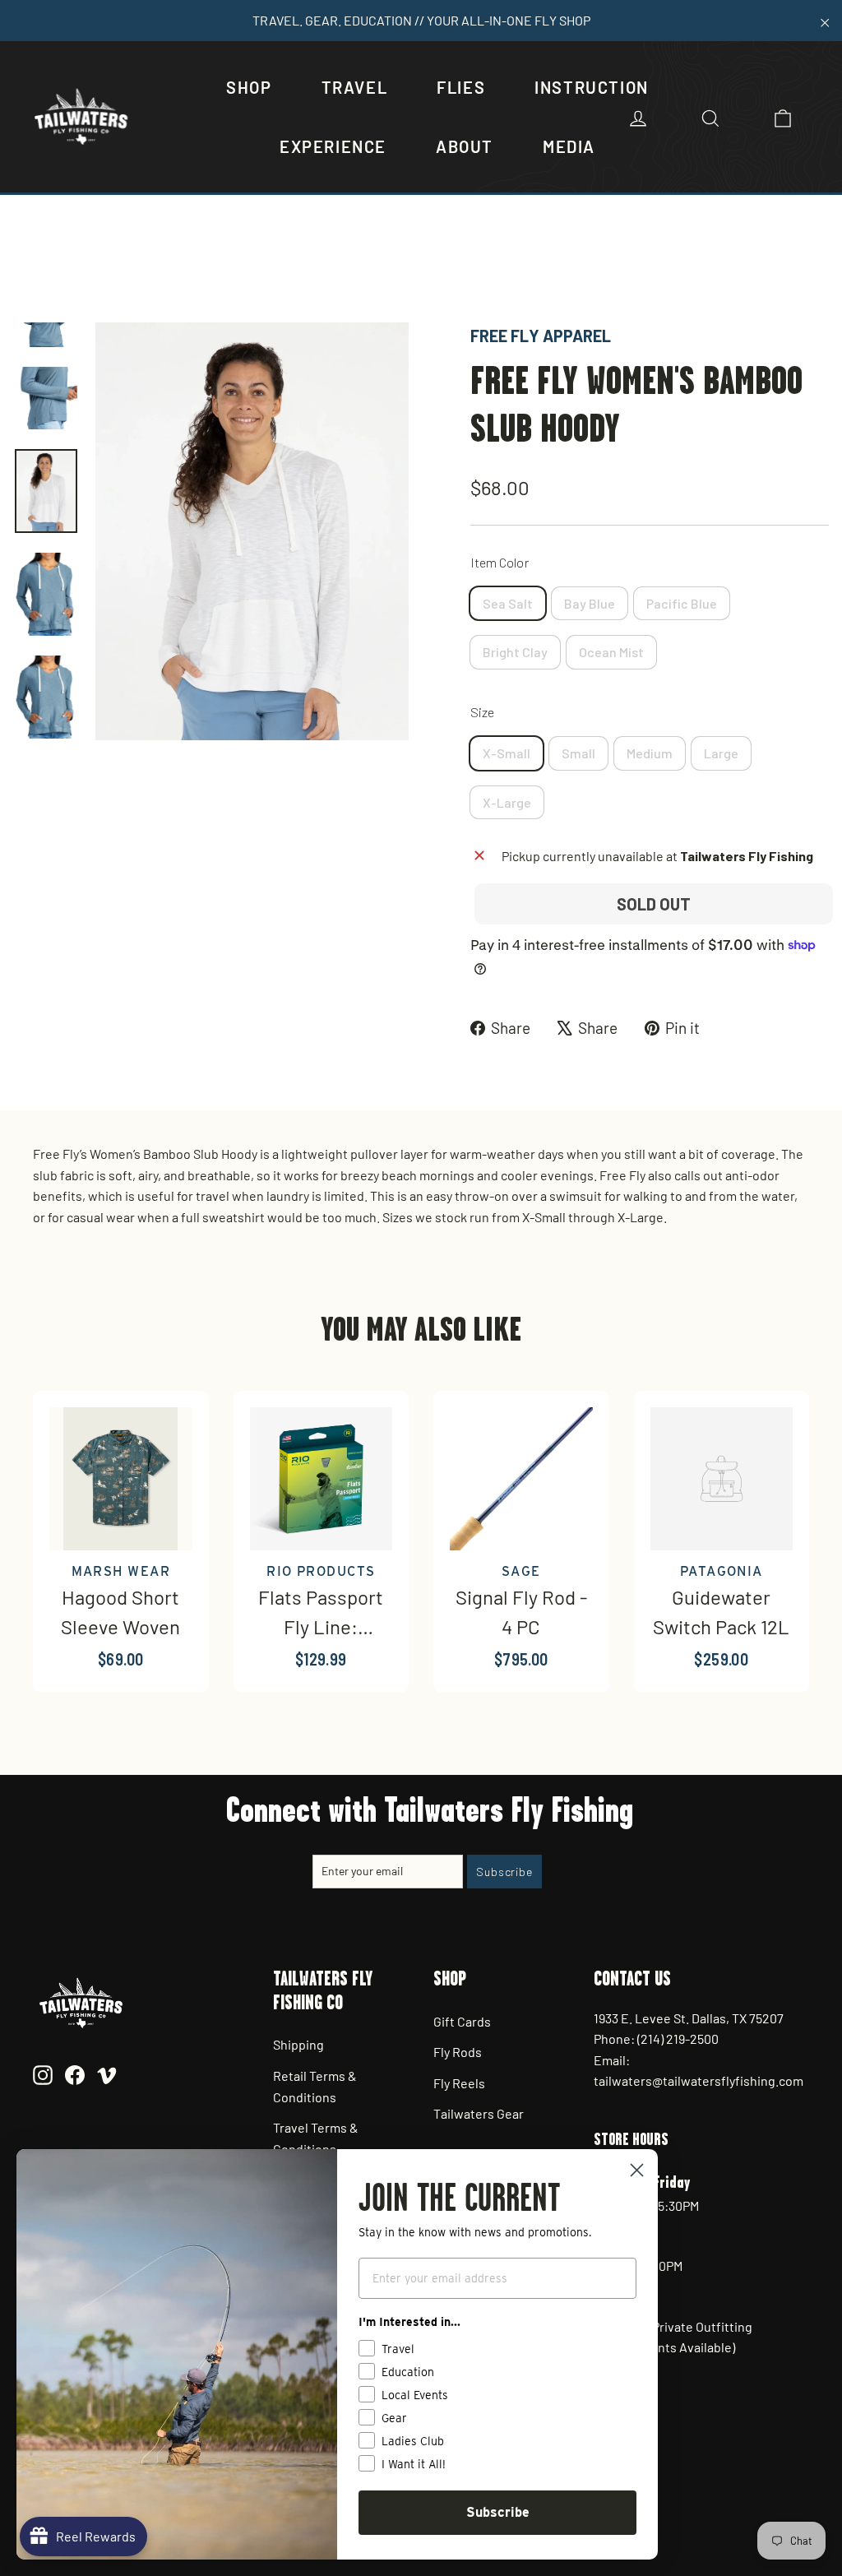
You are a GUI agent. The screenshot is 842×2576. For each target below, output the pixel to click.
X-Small (507, 753)
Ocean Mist (611, 652)
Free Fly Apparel (541, 336)
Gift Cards (462, 2021)
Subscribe (498, 2512)
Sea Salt (508, 603)
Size (482, 712)
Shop (249, 87)
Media (569, 146)
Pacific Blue (682, 603)
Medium (650, 753)
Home (30, 267)
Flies (461, 87)
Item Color (500, 562)
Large (721, 753)
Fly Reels (459, 2083)
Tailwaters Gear (479, 2113)
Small (578, 753)
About (465, 146)
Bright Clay (515, 652)
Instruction (592, 87)
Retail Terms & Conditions (315, 2086)
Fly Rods (458, 2052)
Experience (333, 146)
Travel (355, 87)
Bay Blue (590, 603)
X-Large (507, 802)
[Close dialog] (637, 2170)
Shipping (298, 2044)
